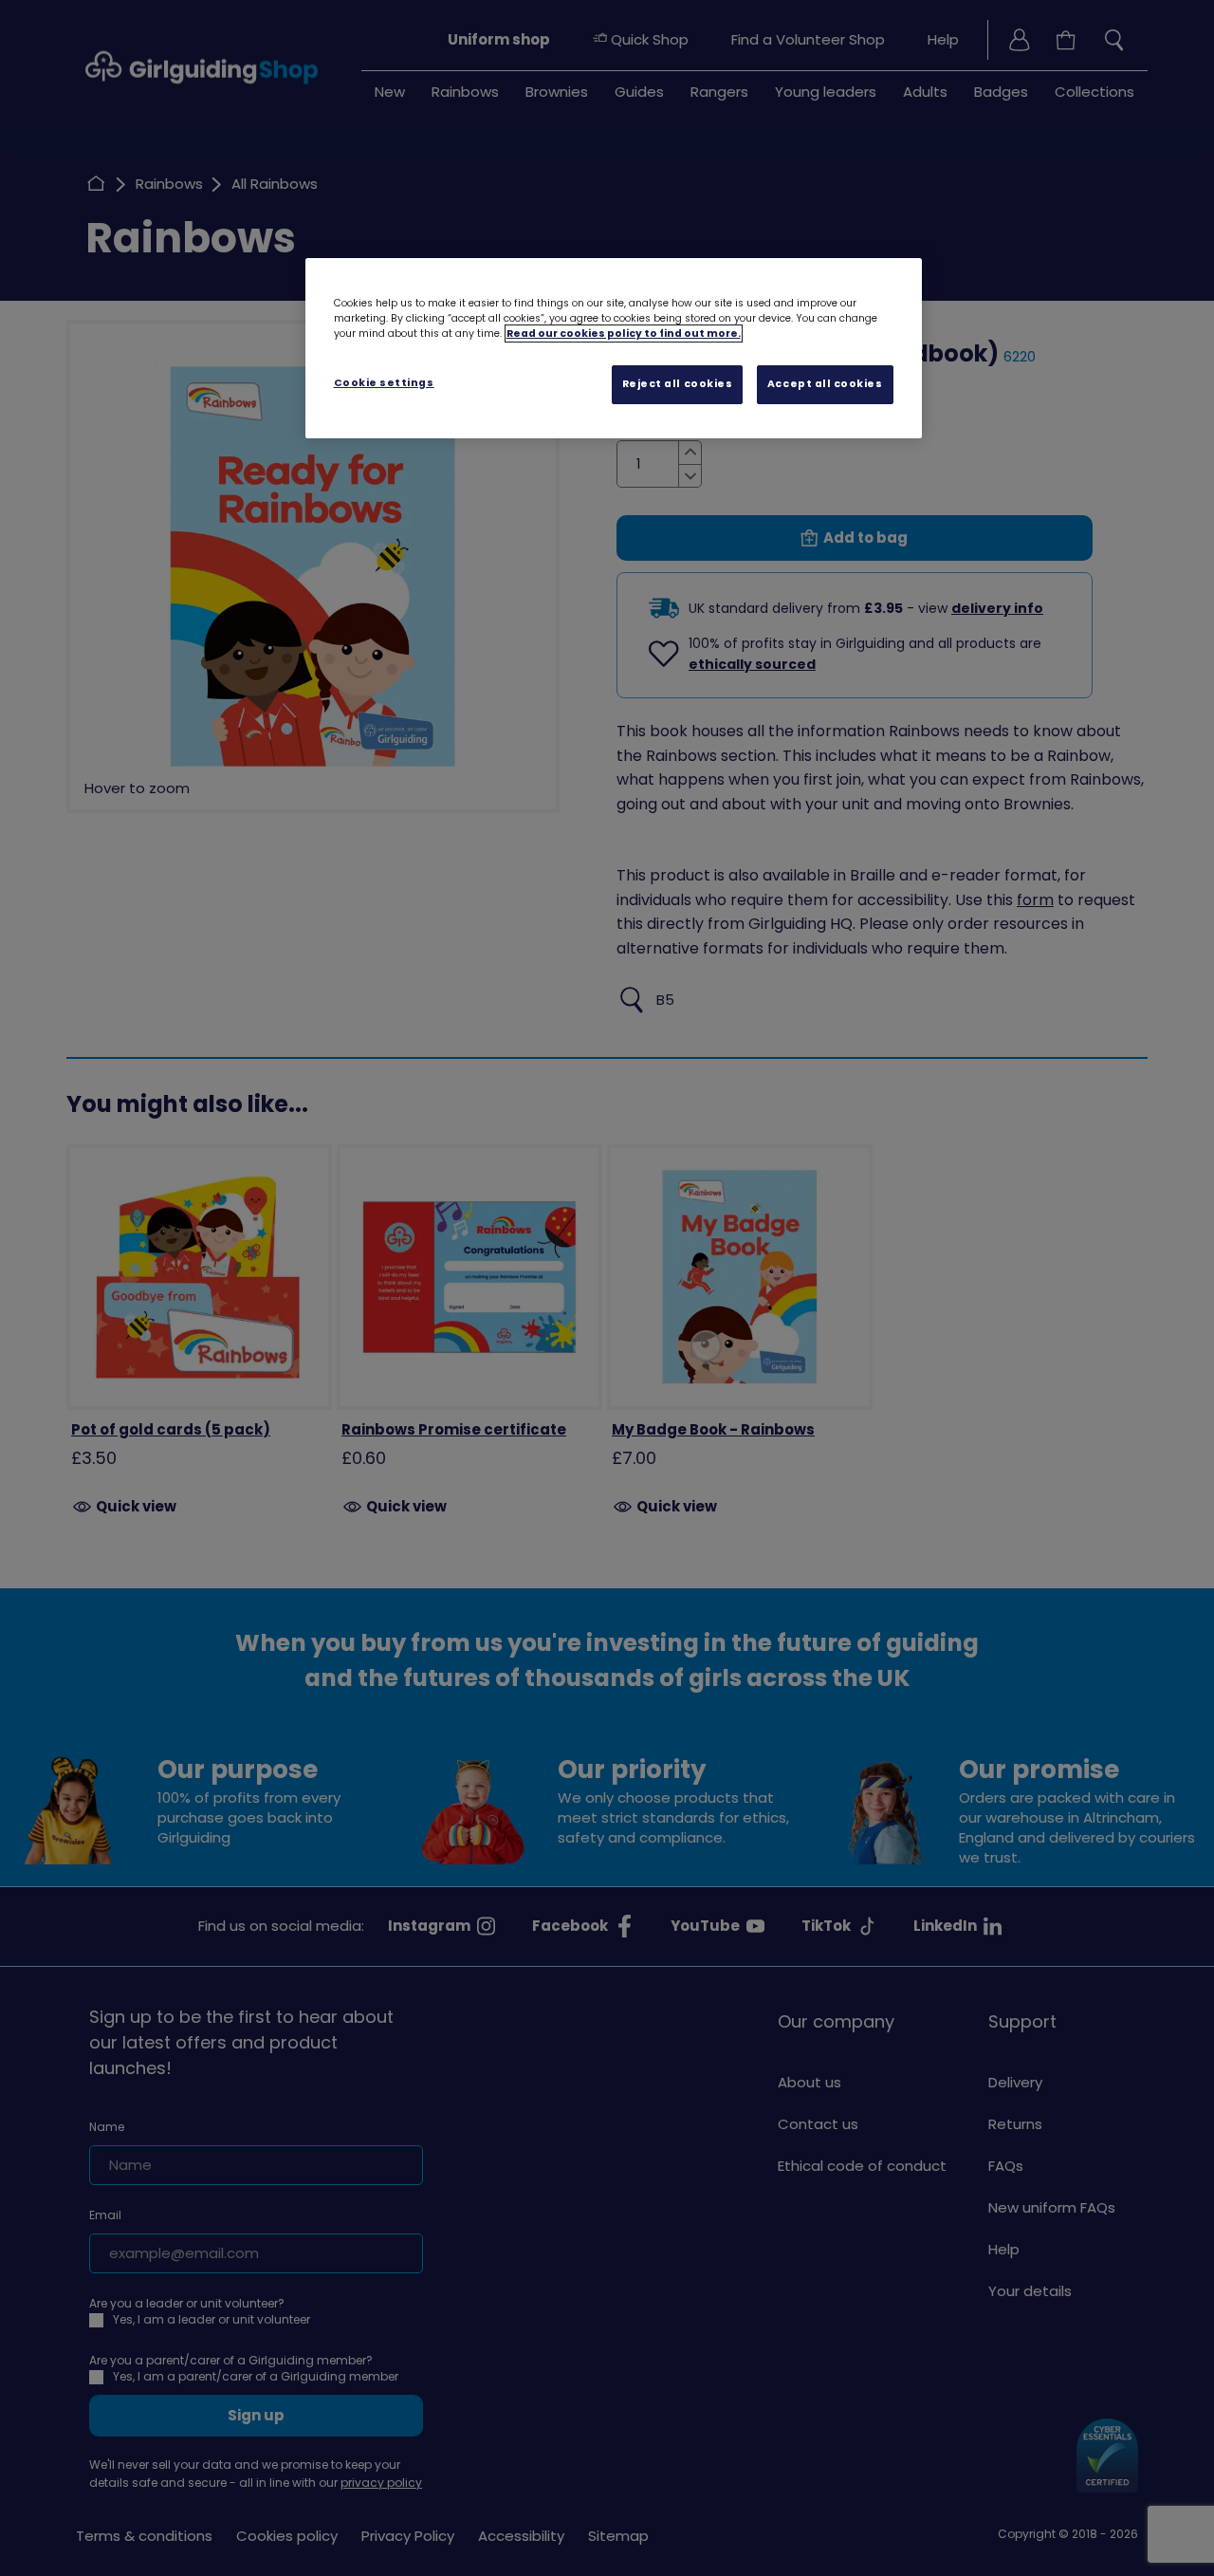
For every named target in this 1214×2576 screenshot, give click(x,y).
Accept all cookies (825, 384)
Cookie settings (384, 383)
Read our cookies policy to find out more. (624, 334)
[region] (614, 348)
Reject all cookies (678, 384)
